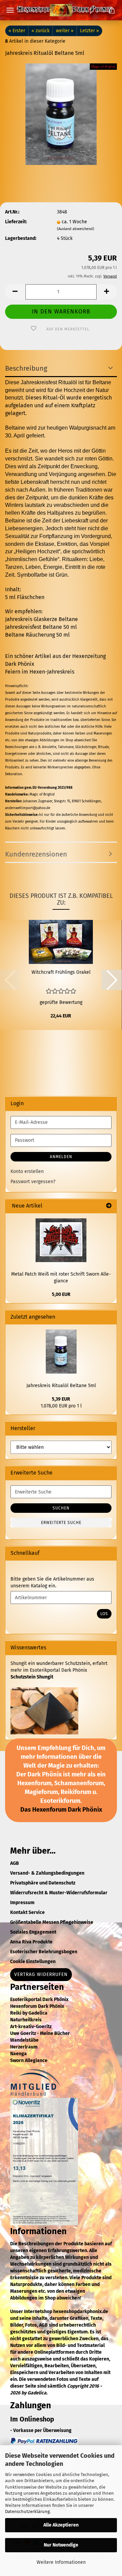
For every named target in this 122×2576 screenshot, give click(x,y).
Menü (10, 10)
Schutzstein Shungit (32, 1677)
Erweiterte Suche (61, 1523)
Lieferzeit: (16, 222)
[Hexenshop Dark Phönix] (61, 10)
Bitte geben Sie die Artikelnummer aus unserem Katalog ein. (52, 1582)
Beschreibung (26, 368)
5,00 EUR (61, 1294)
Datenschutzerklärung (27, 2511)
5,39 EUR (61, 1399)
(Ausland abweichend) (76, 229)
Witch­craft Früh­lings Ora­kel (61, 972)
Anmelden (61, 1157)
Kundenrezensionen (36, 854)
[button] (15, 292)
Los (104, 1614)
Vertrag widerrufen (41, 1974)
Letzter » (89, 31)
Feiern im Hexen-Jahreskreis (40, 672)
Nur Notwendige (61, 2545)
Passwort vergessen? (33, 1182)
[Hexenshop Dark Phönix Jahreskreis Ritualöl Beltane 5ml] (61, 114)
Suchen (61, 1508)
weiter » (65, 31)
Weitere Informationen (61, 2562)
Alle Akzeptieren (61, 2525)
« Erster (17, 31)
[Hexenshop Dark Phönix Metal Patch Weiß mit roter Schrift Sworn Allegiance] (61, 1240)
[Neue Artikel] (109, 1206)
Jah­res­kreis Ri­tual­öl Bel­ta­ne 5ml (61, 1386)
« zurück (40, 31)
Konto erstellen (27, 1171)
